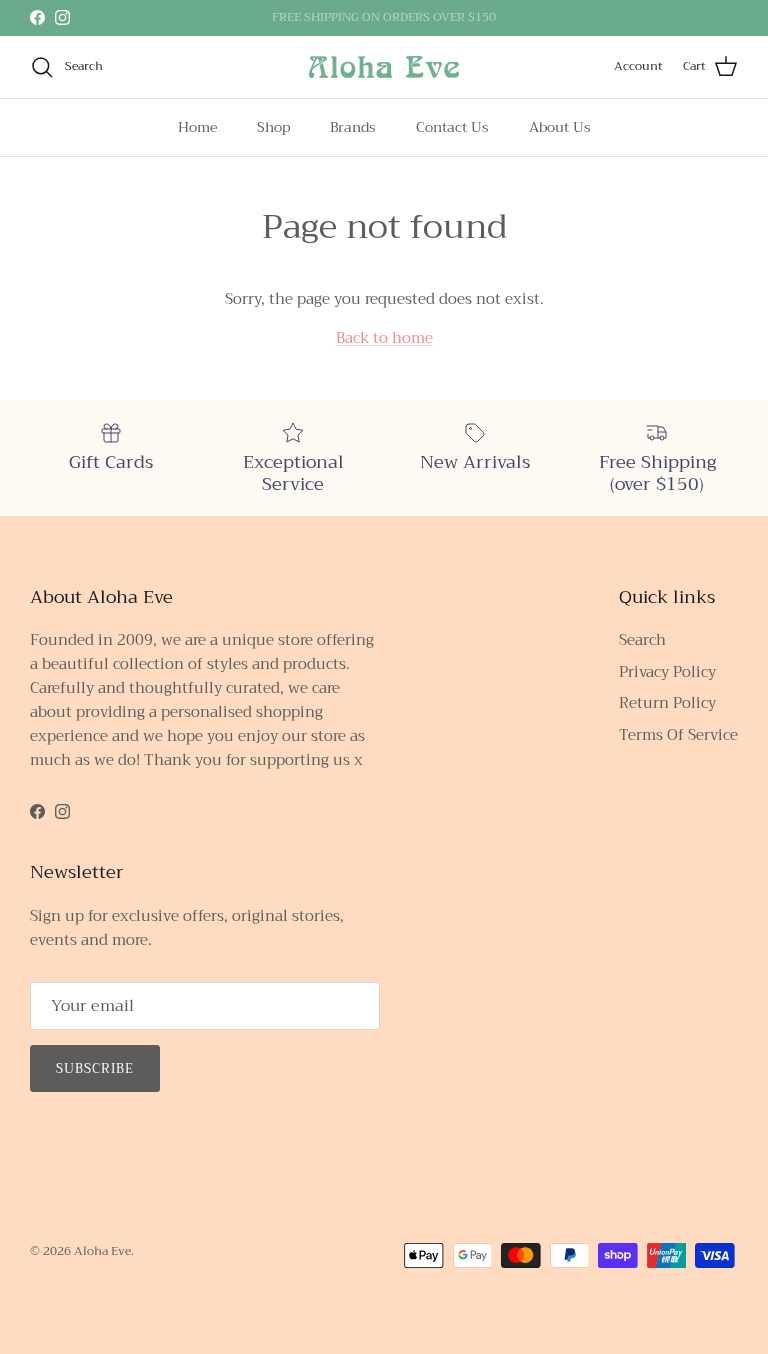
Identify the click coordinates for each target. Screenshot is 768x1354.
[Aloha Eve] (384, 67)
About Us (560, 127)
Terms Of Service (678, 735)
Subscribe (95, 1068)
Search (642, 640)
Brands (353, 127)
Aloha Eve (102, 1251)
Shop (273, 127)
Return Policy (667, 703)
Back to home (384, 338)
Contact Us (452, 127)
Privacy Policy (667, 672)
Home (197, 127)
